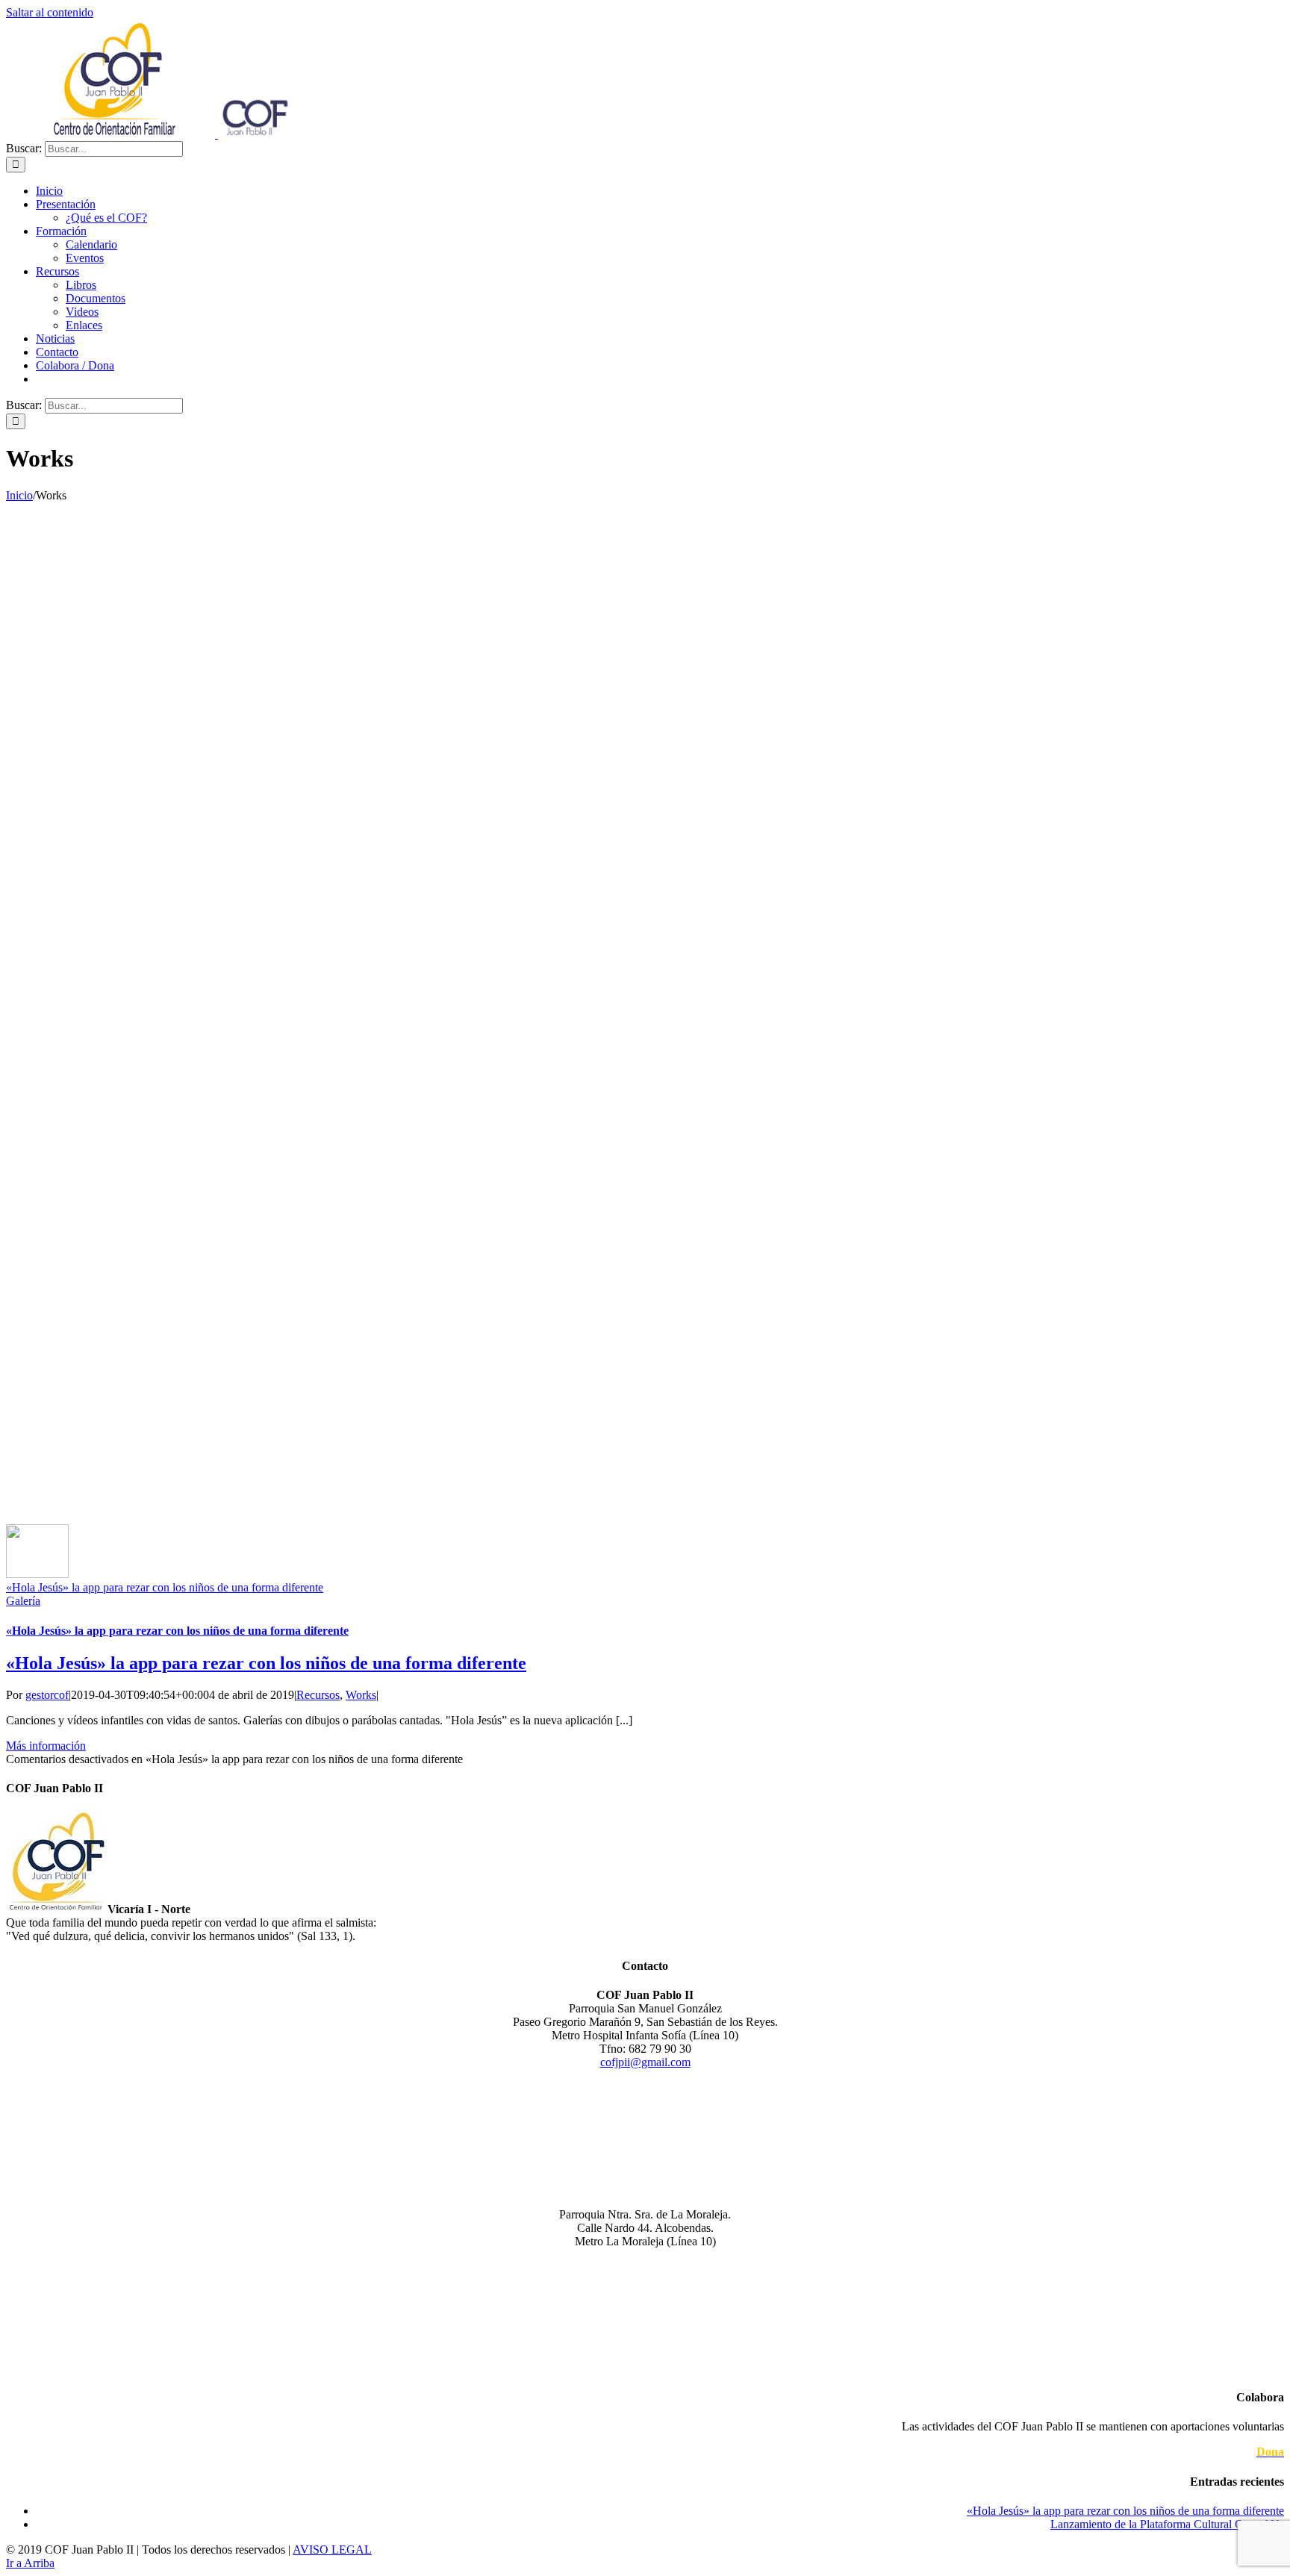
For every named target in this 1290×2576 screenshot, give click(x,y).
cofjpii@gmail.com (645, 2062)
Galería (23, 1601)
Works (361, 1695)
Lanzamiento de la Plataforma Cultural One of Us (1167, 2524)
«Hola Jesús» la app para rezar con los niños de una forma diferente (165, 1587)
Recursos (318, 1695)
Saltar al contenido (50, 12)
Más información (46, 1746)
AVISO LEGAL (332, 2550)
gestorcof (47, 1695)
